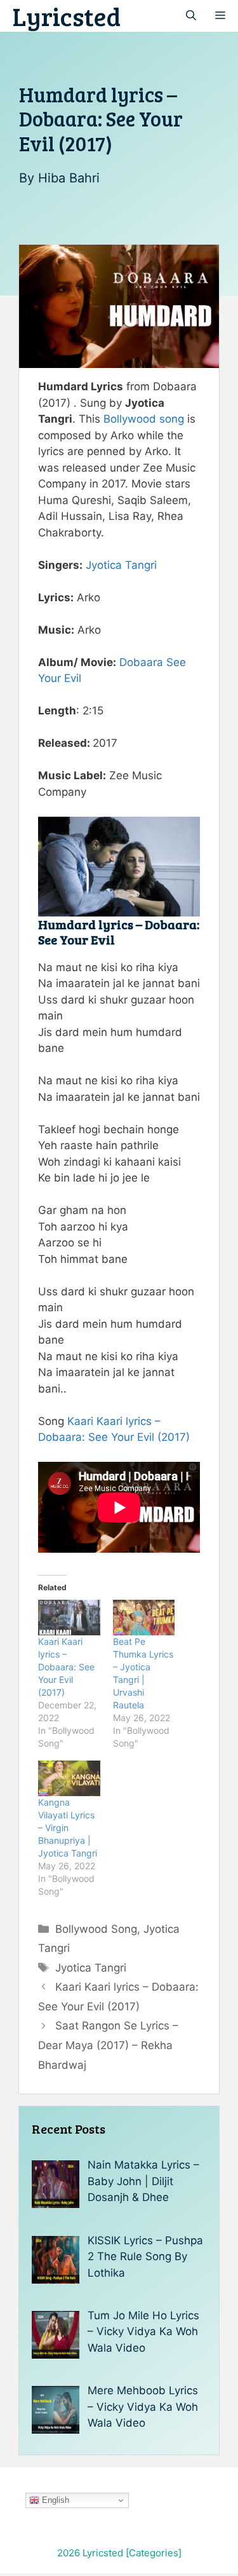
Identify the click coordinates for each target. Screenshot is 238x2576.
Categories (154, 2553)
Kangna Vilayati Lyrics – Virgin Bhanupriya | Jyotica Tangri (68, 1828)
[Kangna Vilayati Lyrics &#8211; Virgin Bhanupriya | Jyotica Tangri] (69, 1778)
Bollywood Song (96, 1929)
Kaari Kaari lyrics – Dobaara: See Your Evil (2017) (66, 1667)
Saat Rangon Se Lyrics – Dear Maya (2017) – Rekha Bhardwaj (108, 2045)
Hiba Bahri (69, 178)
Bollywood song (144, 419)
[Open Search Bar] (191, 16)
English (54, 2500)
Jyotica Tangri (121, 565)
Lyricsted (67, 16)
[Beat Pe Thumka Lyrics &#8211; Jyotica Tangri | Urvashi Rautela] (144, 1618)
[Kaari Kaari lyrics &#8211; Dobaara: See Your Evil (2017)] (69, 1618)
